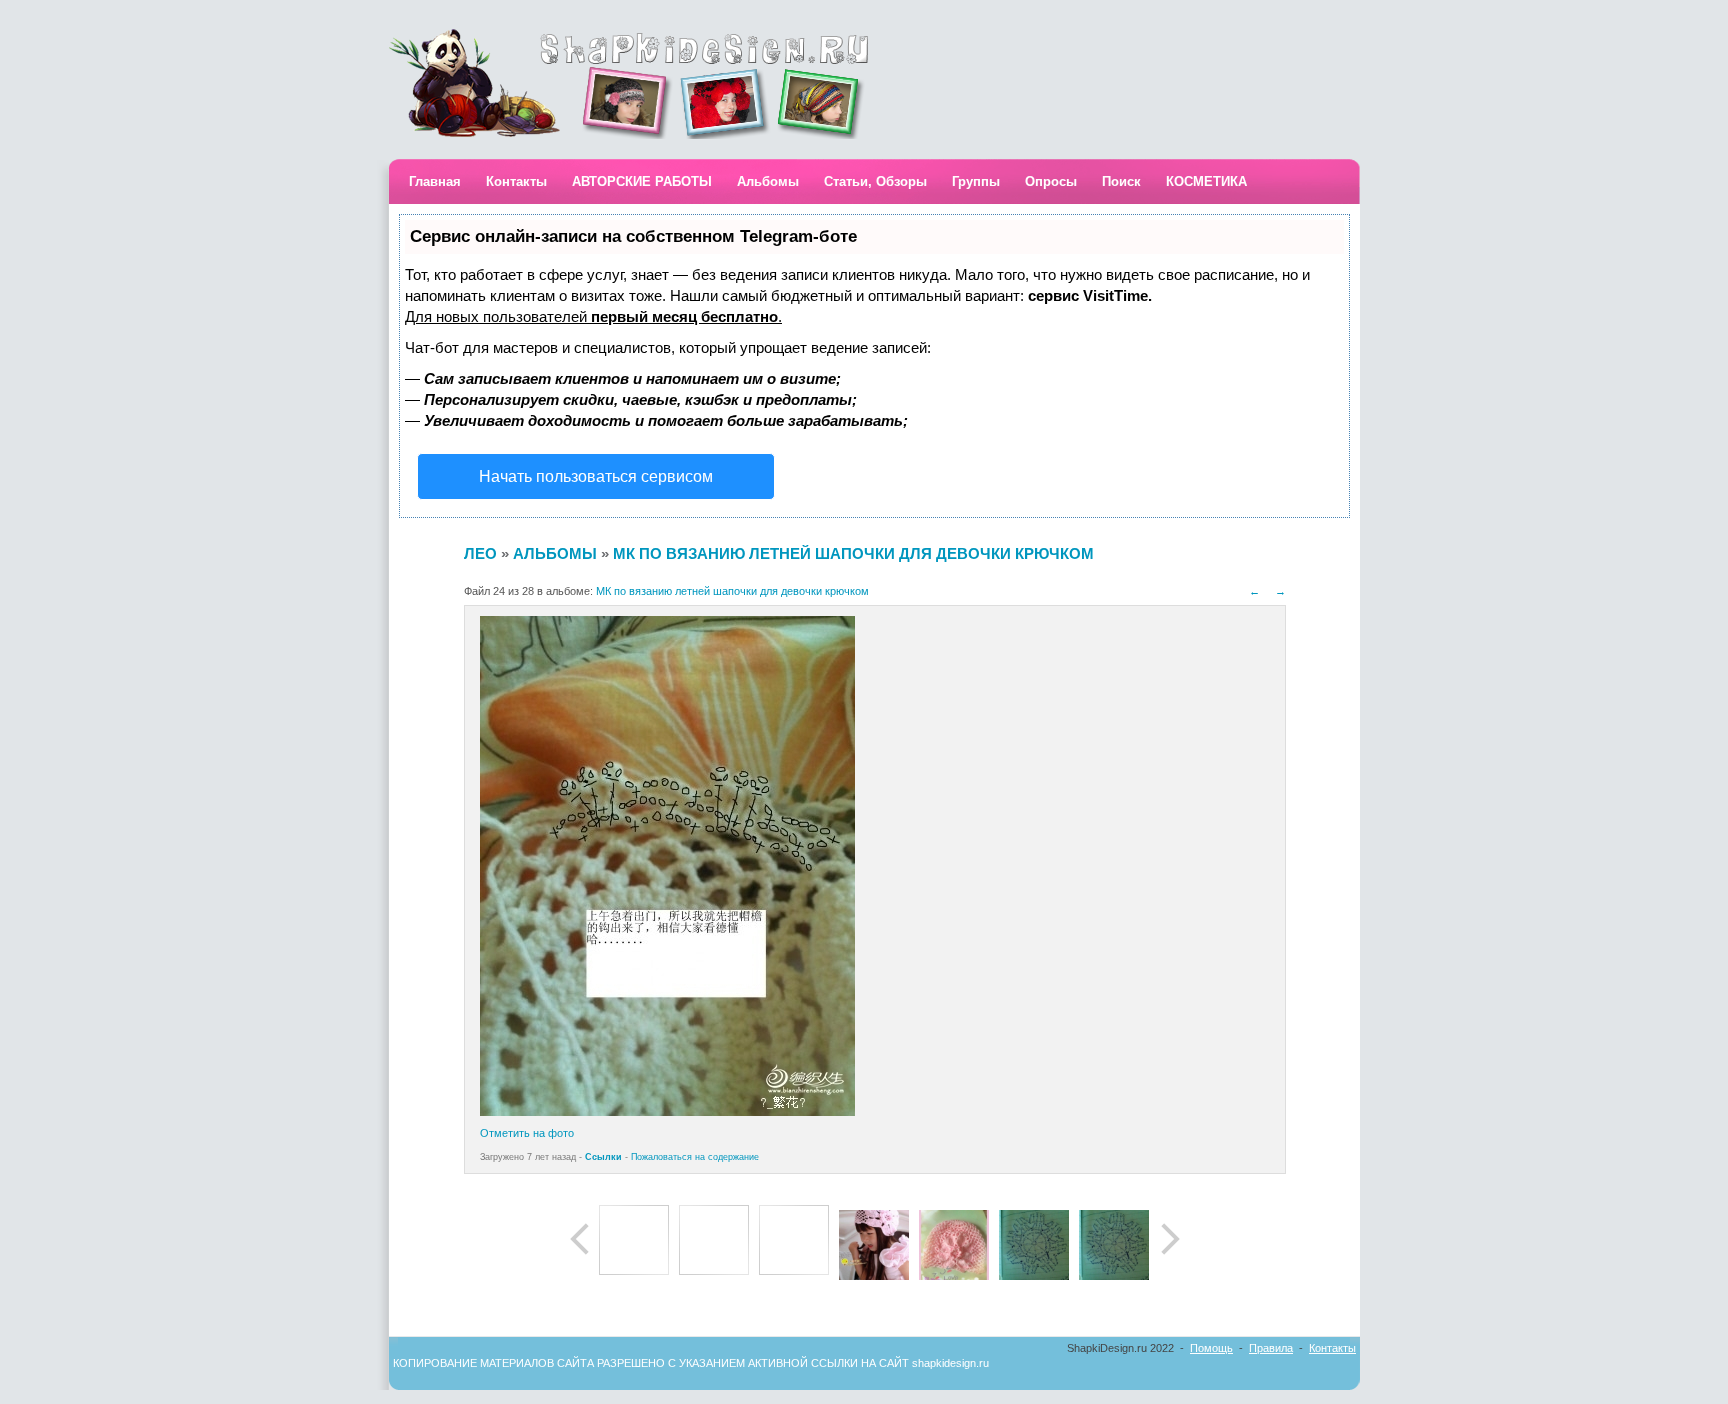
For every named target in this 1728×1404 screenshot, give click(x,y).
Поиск (1121, 181)
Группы (976, 181)
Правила (1271, 1348)
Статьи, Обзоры (875, 181)
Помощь (1211, 1348)
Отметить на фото (527, 1133)
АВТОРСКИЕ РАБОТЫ (642, 181)
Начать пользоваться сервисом (596, 476)
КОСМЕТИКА (1206, 181)
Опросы (1051, 181)
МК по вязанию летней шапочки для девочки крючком (853, 553)
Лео (480, 553)
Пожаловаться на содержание (695, 1157)
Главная (435, 181)
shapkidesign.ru (950, 1363)
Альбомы (768, 181)
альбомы (555, 553)
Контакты (516, 181)
